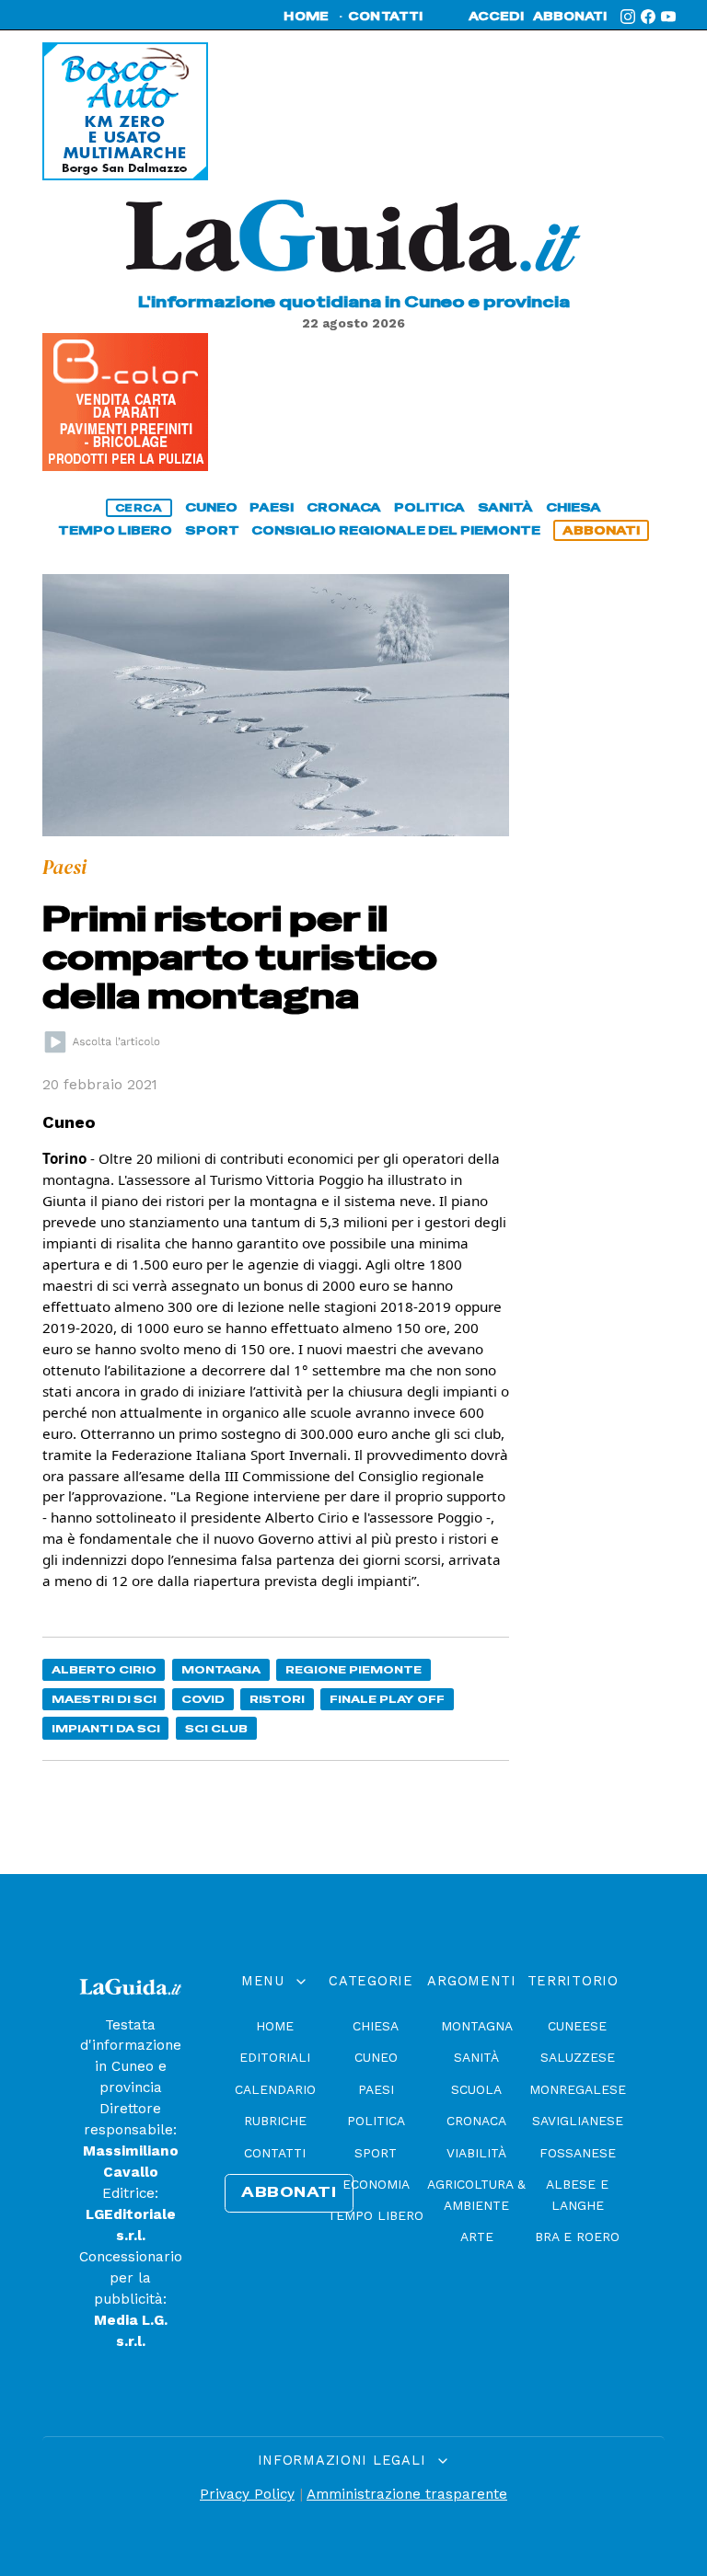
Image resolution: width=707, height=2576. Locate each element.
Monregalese (578, 2089)
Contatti (275, 2153)
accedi (496, 17)
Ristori (277, 1699)
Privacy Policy (247, 2494)
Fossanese (578, 2153)
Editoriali (275, 2057)
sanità (505, 507)
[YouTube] (668, 17)
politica (429, 507)
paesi (272, 507)
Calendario (275, 2089)
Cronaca (476, 2121)
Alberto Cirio (104, 1669)
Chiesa (376, 2026)
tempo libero (115, 530)
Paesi (376, 2089)
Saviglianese (578, 2121)
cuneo (211, 507)
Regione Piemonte (353, 1669)
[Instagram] (628, 17)
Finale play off (387, 1699)
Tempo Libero (376, 2215)
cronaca (344, 507)
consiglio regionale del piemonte (396, 530)
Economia (376, 2184)
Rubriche (275, 2121)
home (306, 17)
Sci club (216, 1728)
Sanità (476, 2057)
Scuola (476, 2089)
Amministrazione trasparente (407, 2494)
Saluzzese (578, 2057)
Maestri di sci (104, 1699)
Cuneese (577, 2026)
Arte (477, 2237)
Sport (376, 2153)
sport (212, 530)
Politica (376, 2121)
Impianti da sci (106, 1728)
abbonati (570, 17)
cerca (139, 508)
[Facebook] (648, 17)
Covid (203, 1699)
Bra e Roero (577, 2237)
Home (275, 2026)
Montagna (221, 1669)
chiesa (574, 507)
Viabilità (476, 2153)
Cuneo (376, 2057)
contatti (386, 17)
